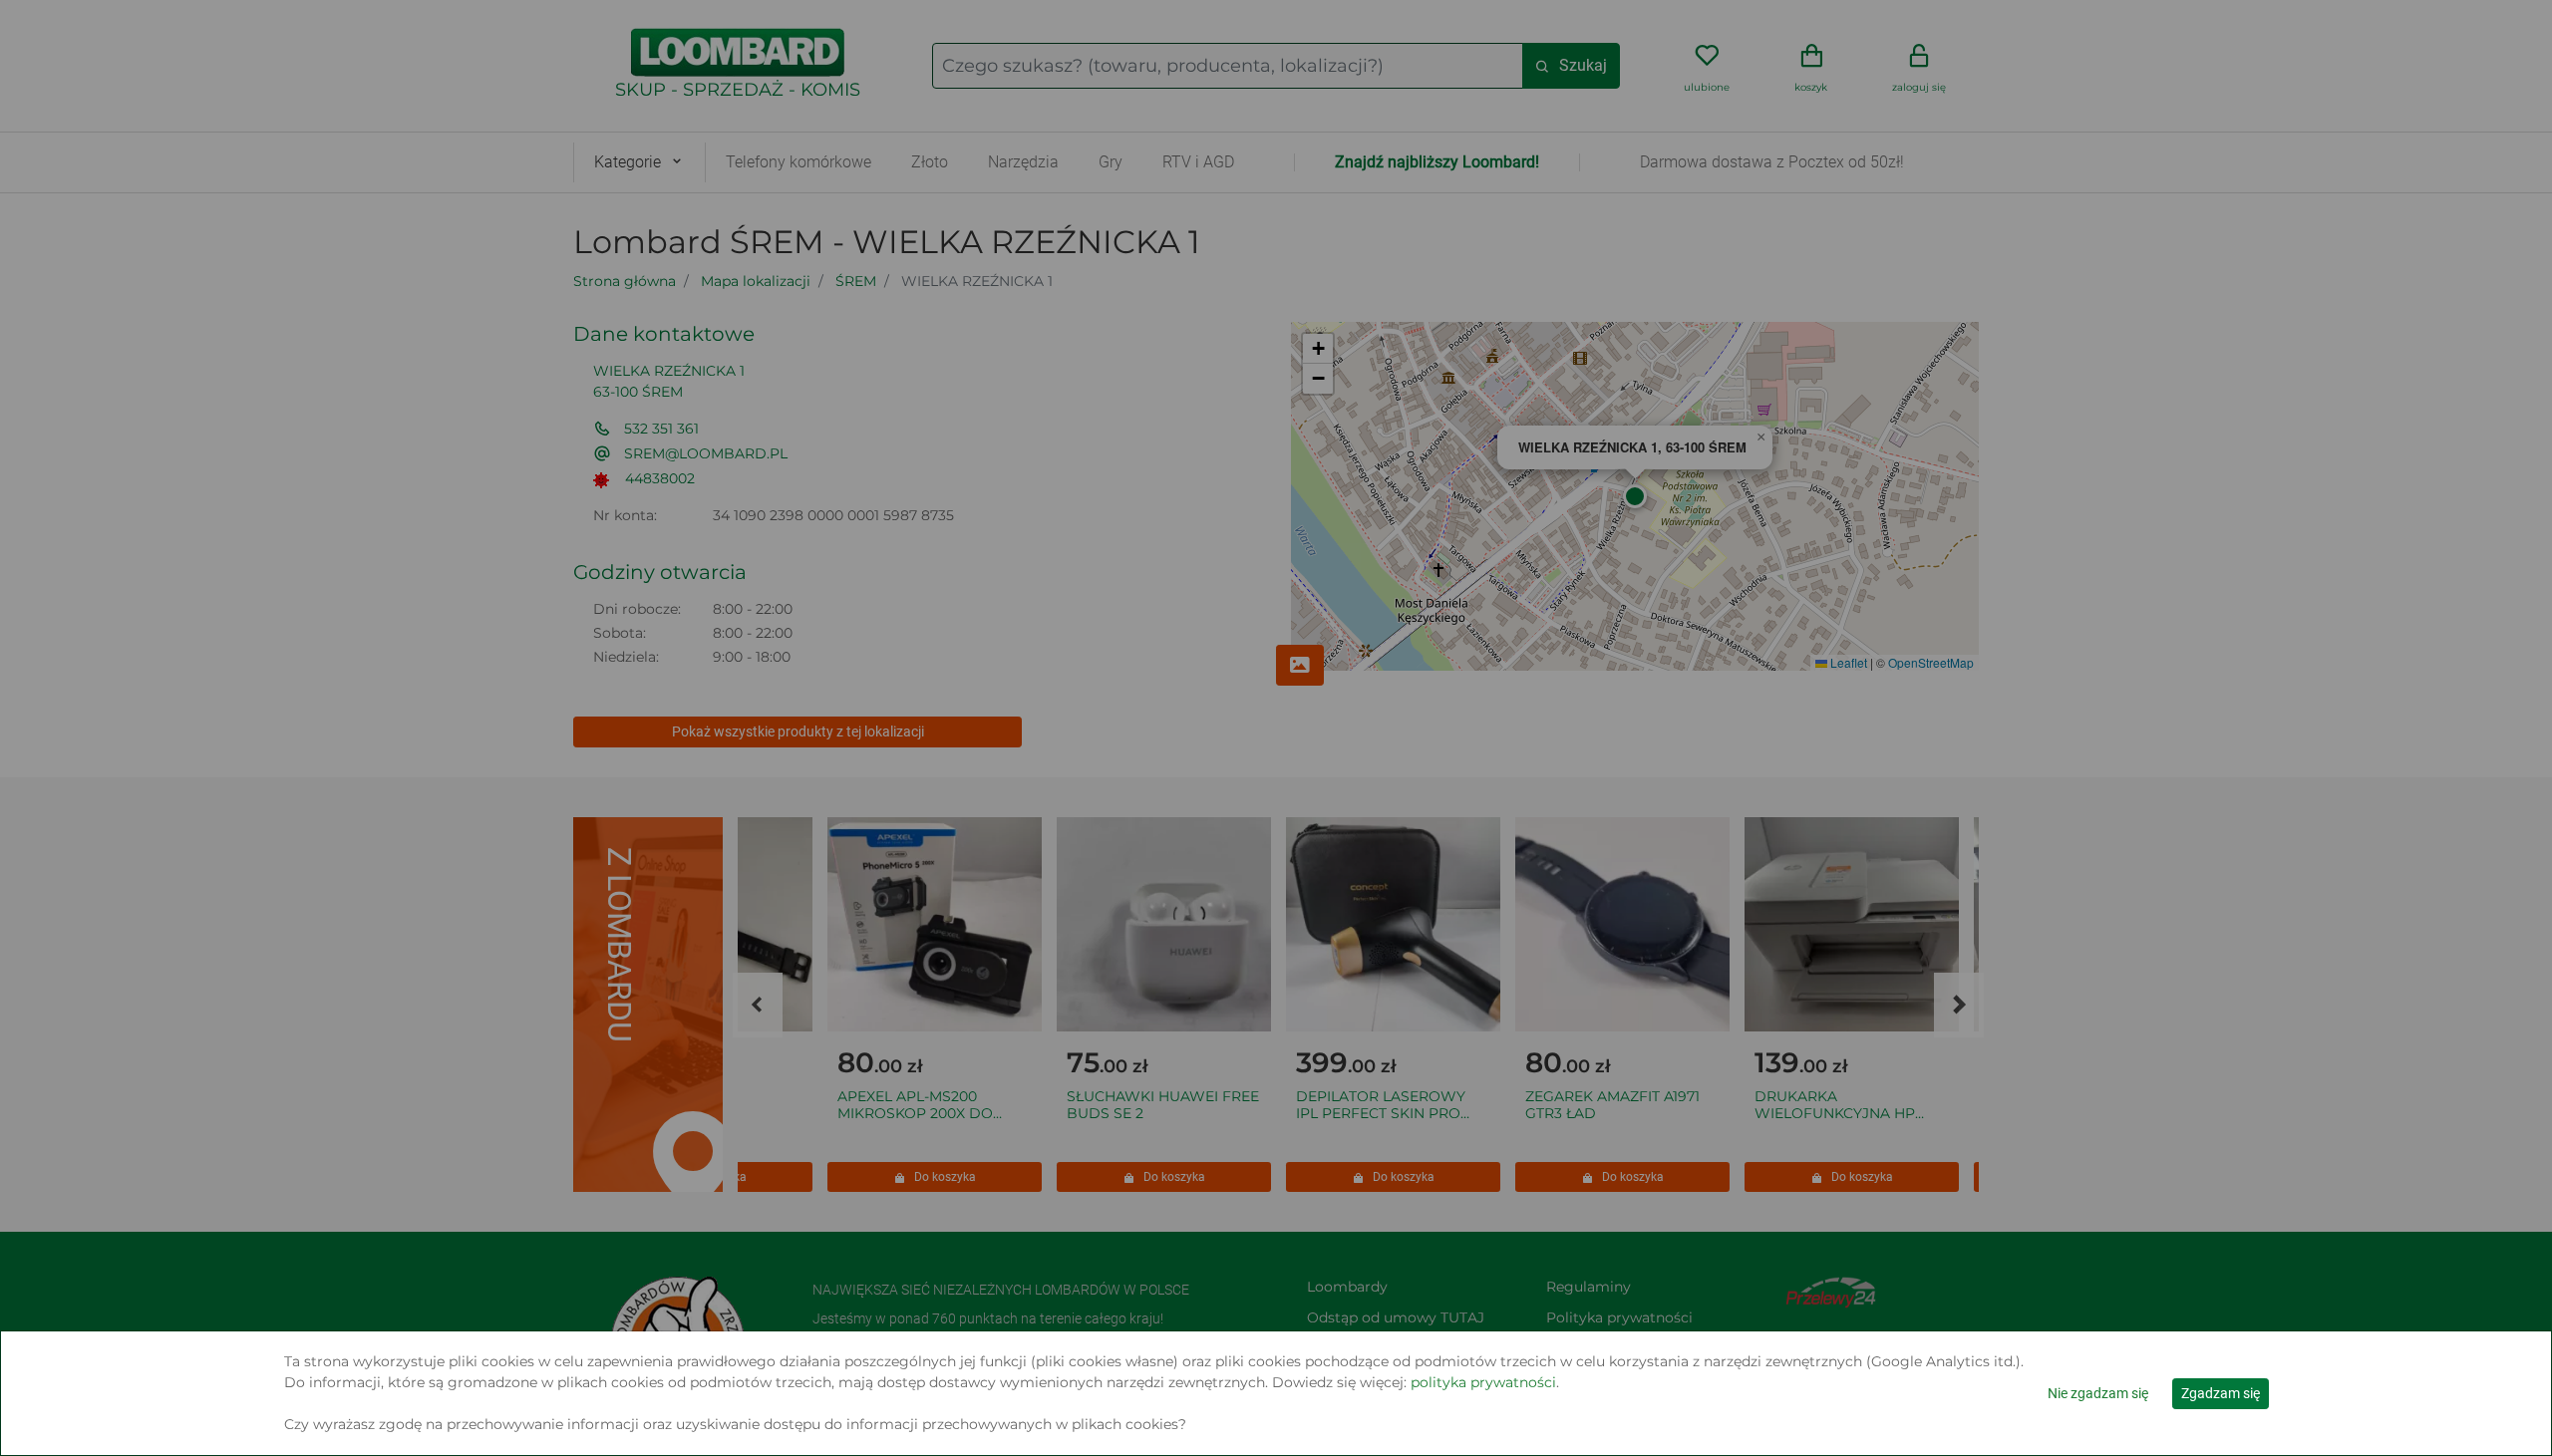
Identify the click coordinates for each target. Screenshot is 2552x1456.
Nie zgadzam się (2098, 1393)
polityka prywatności (1483, 1382)
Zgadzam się (2221, 1393)
